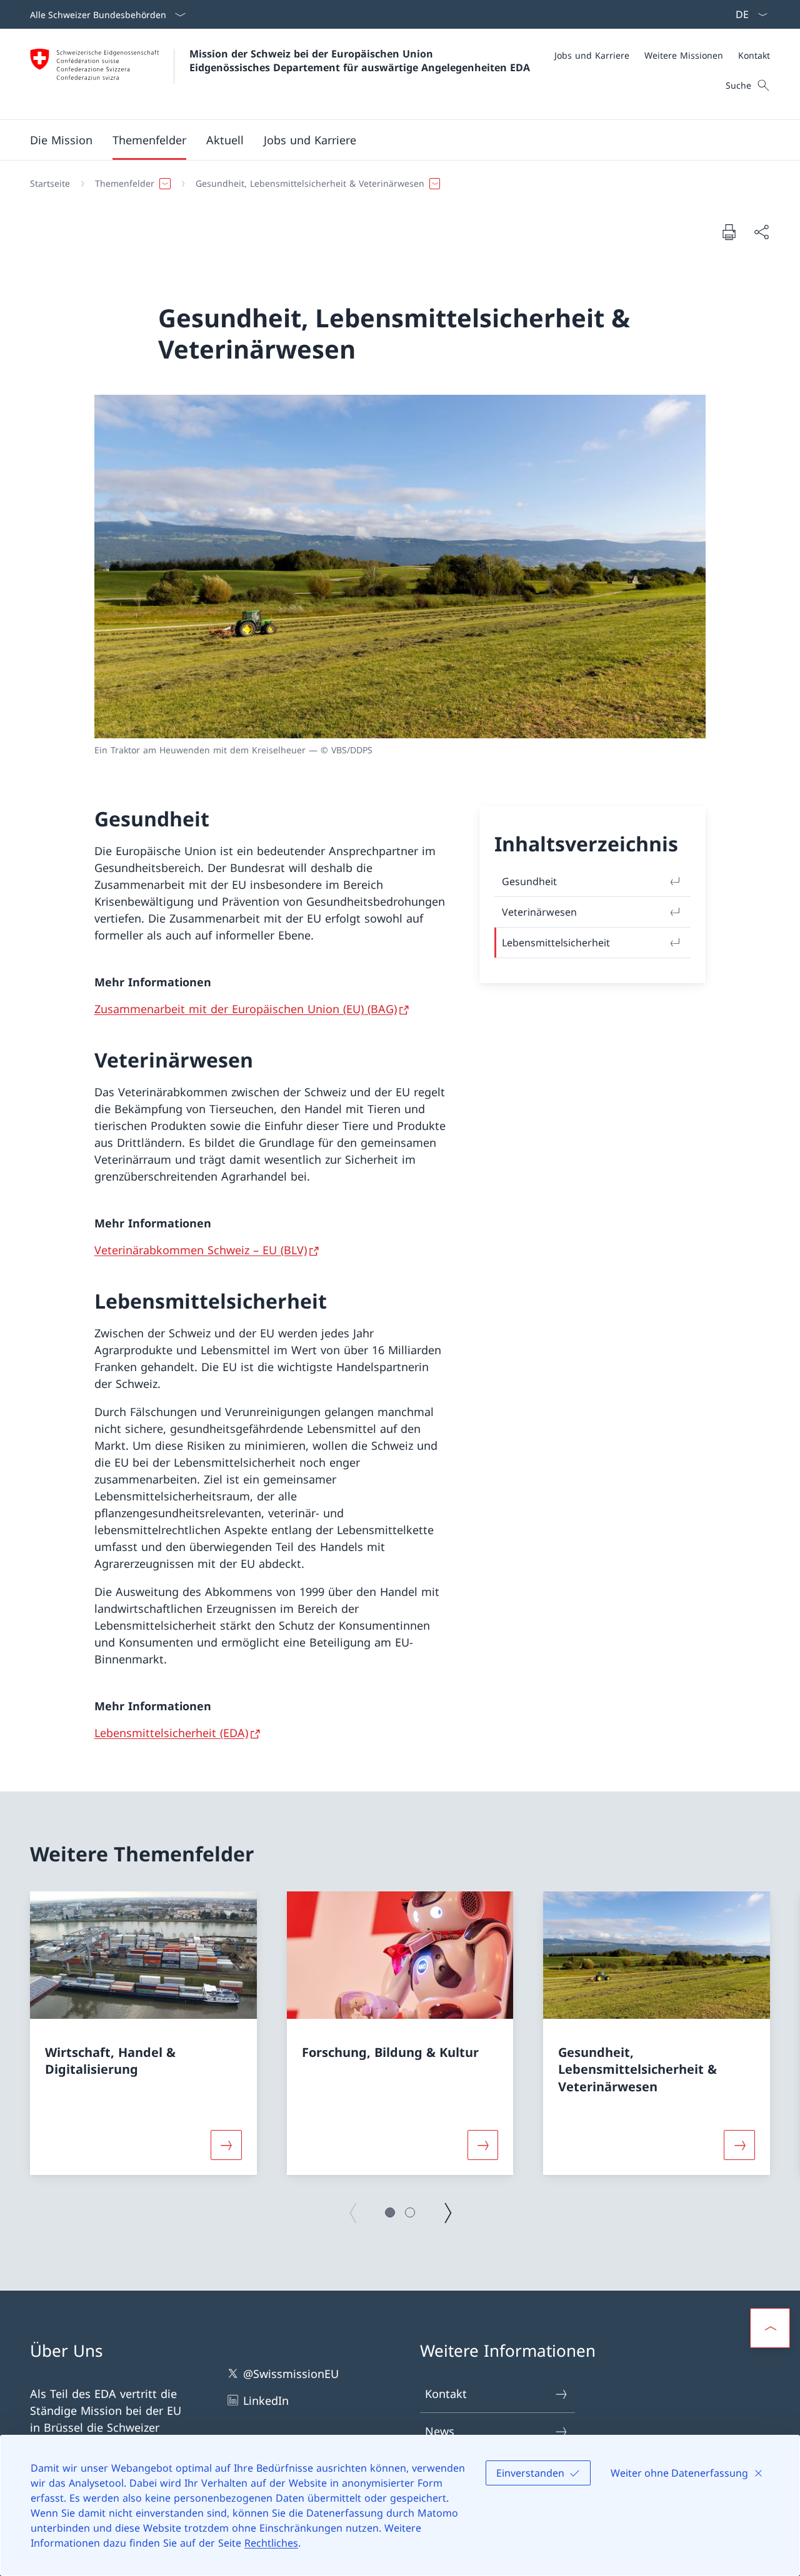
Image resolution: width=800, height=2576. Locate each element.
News (440, 2431)
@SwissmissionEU (291, 2374)
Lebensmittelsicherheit (556, 943)
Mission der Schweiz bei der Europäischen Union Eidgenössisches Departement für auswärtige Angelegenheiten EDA (360, 61)
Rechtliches (271, 2543)
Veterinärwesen (539, 912)
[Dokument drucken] (729, 232)
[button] (61, 140)
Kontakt (446, 2394)
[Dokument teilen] (761, 232)
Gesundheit (529, 881)
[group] (143, 2033)
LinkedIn (266, 2400)
